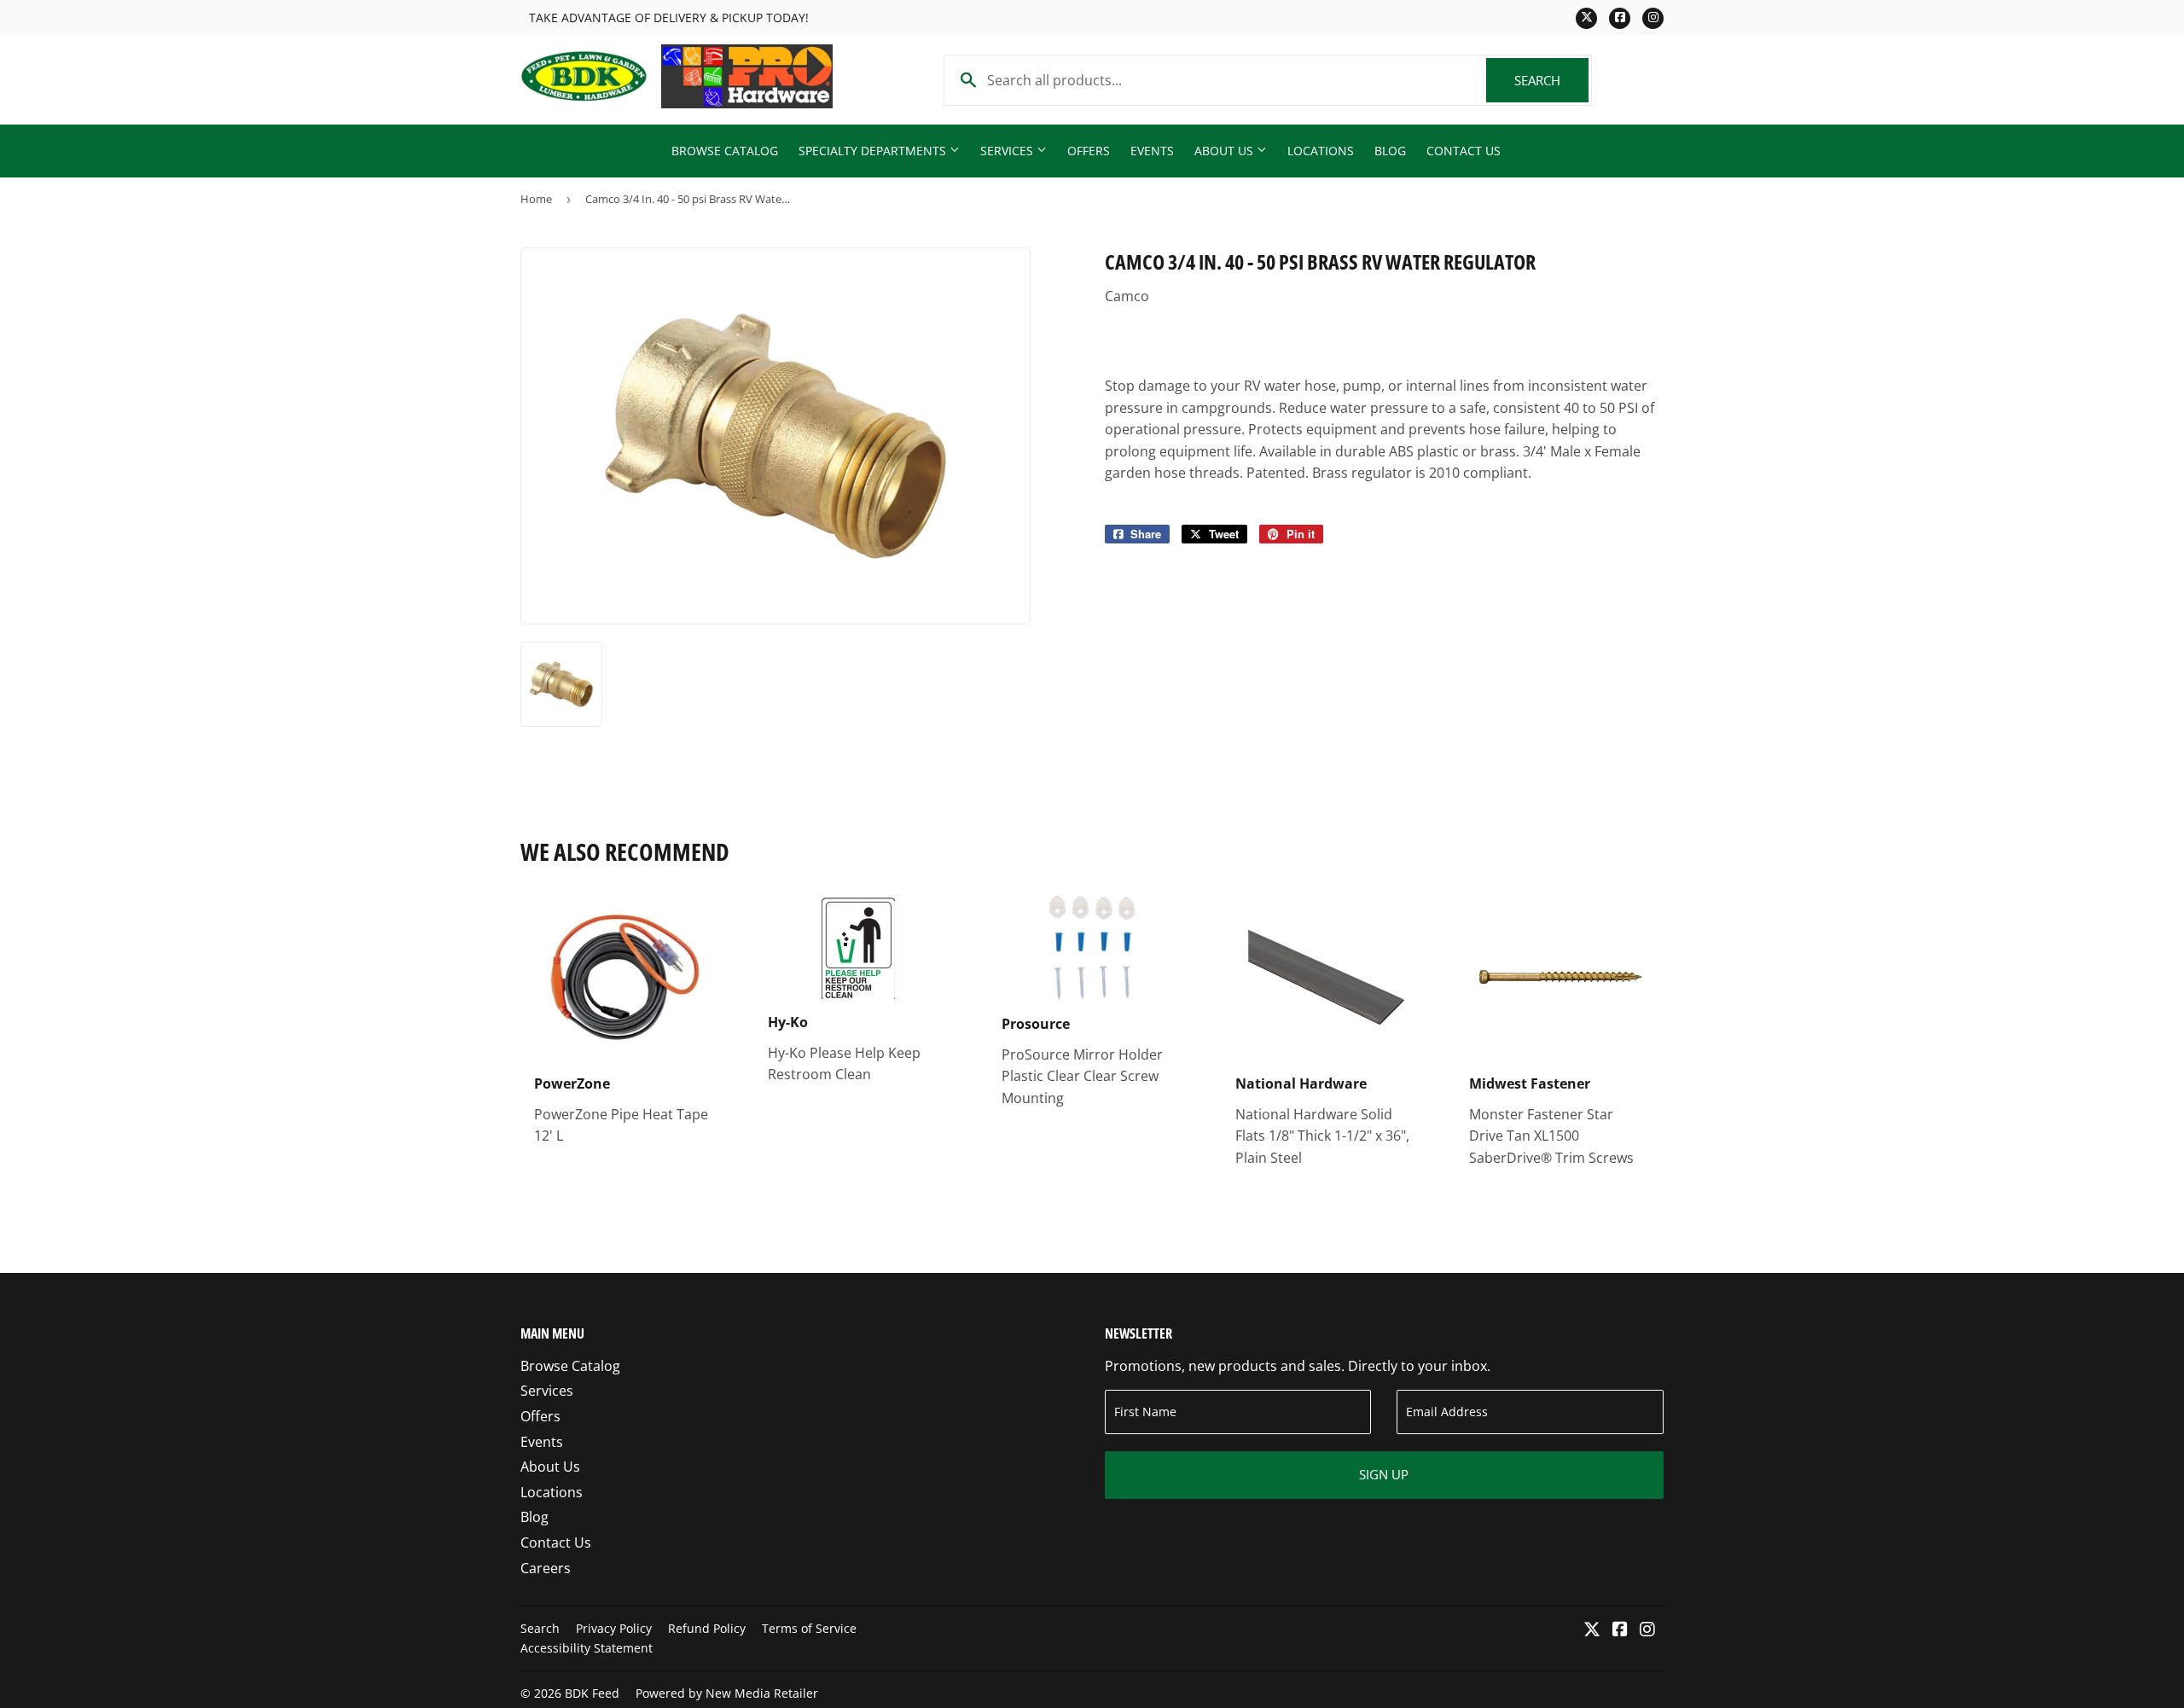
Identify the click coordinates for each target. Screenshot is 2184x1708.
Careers (546, 1568)
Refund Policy (707, 1628)
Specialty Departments (874, 151)
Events (1152, 151)
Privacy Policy (614, 1628)
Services (1008, 151)
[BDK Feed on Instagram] (1647, 1630)
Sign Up (1384, 1474)
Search (1551, 80)
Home (536, 199)
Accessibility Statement (587, 1648)
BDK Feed (592, 1693)
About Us (1226, 151)
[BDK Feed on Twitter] (1592, 1630)
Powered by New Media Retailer (727, 1693)
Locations (1321, 151)
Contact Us (1464, 151)
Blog (1390, 151)
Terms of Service (809, 1628)
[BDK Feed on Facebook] (1620, 1630)
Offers (1089, 151)
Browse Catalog (725, 151)
